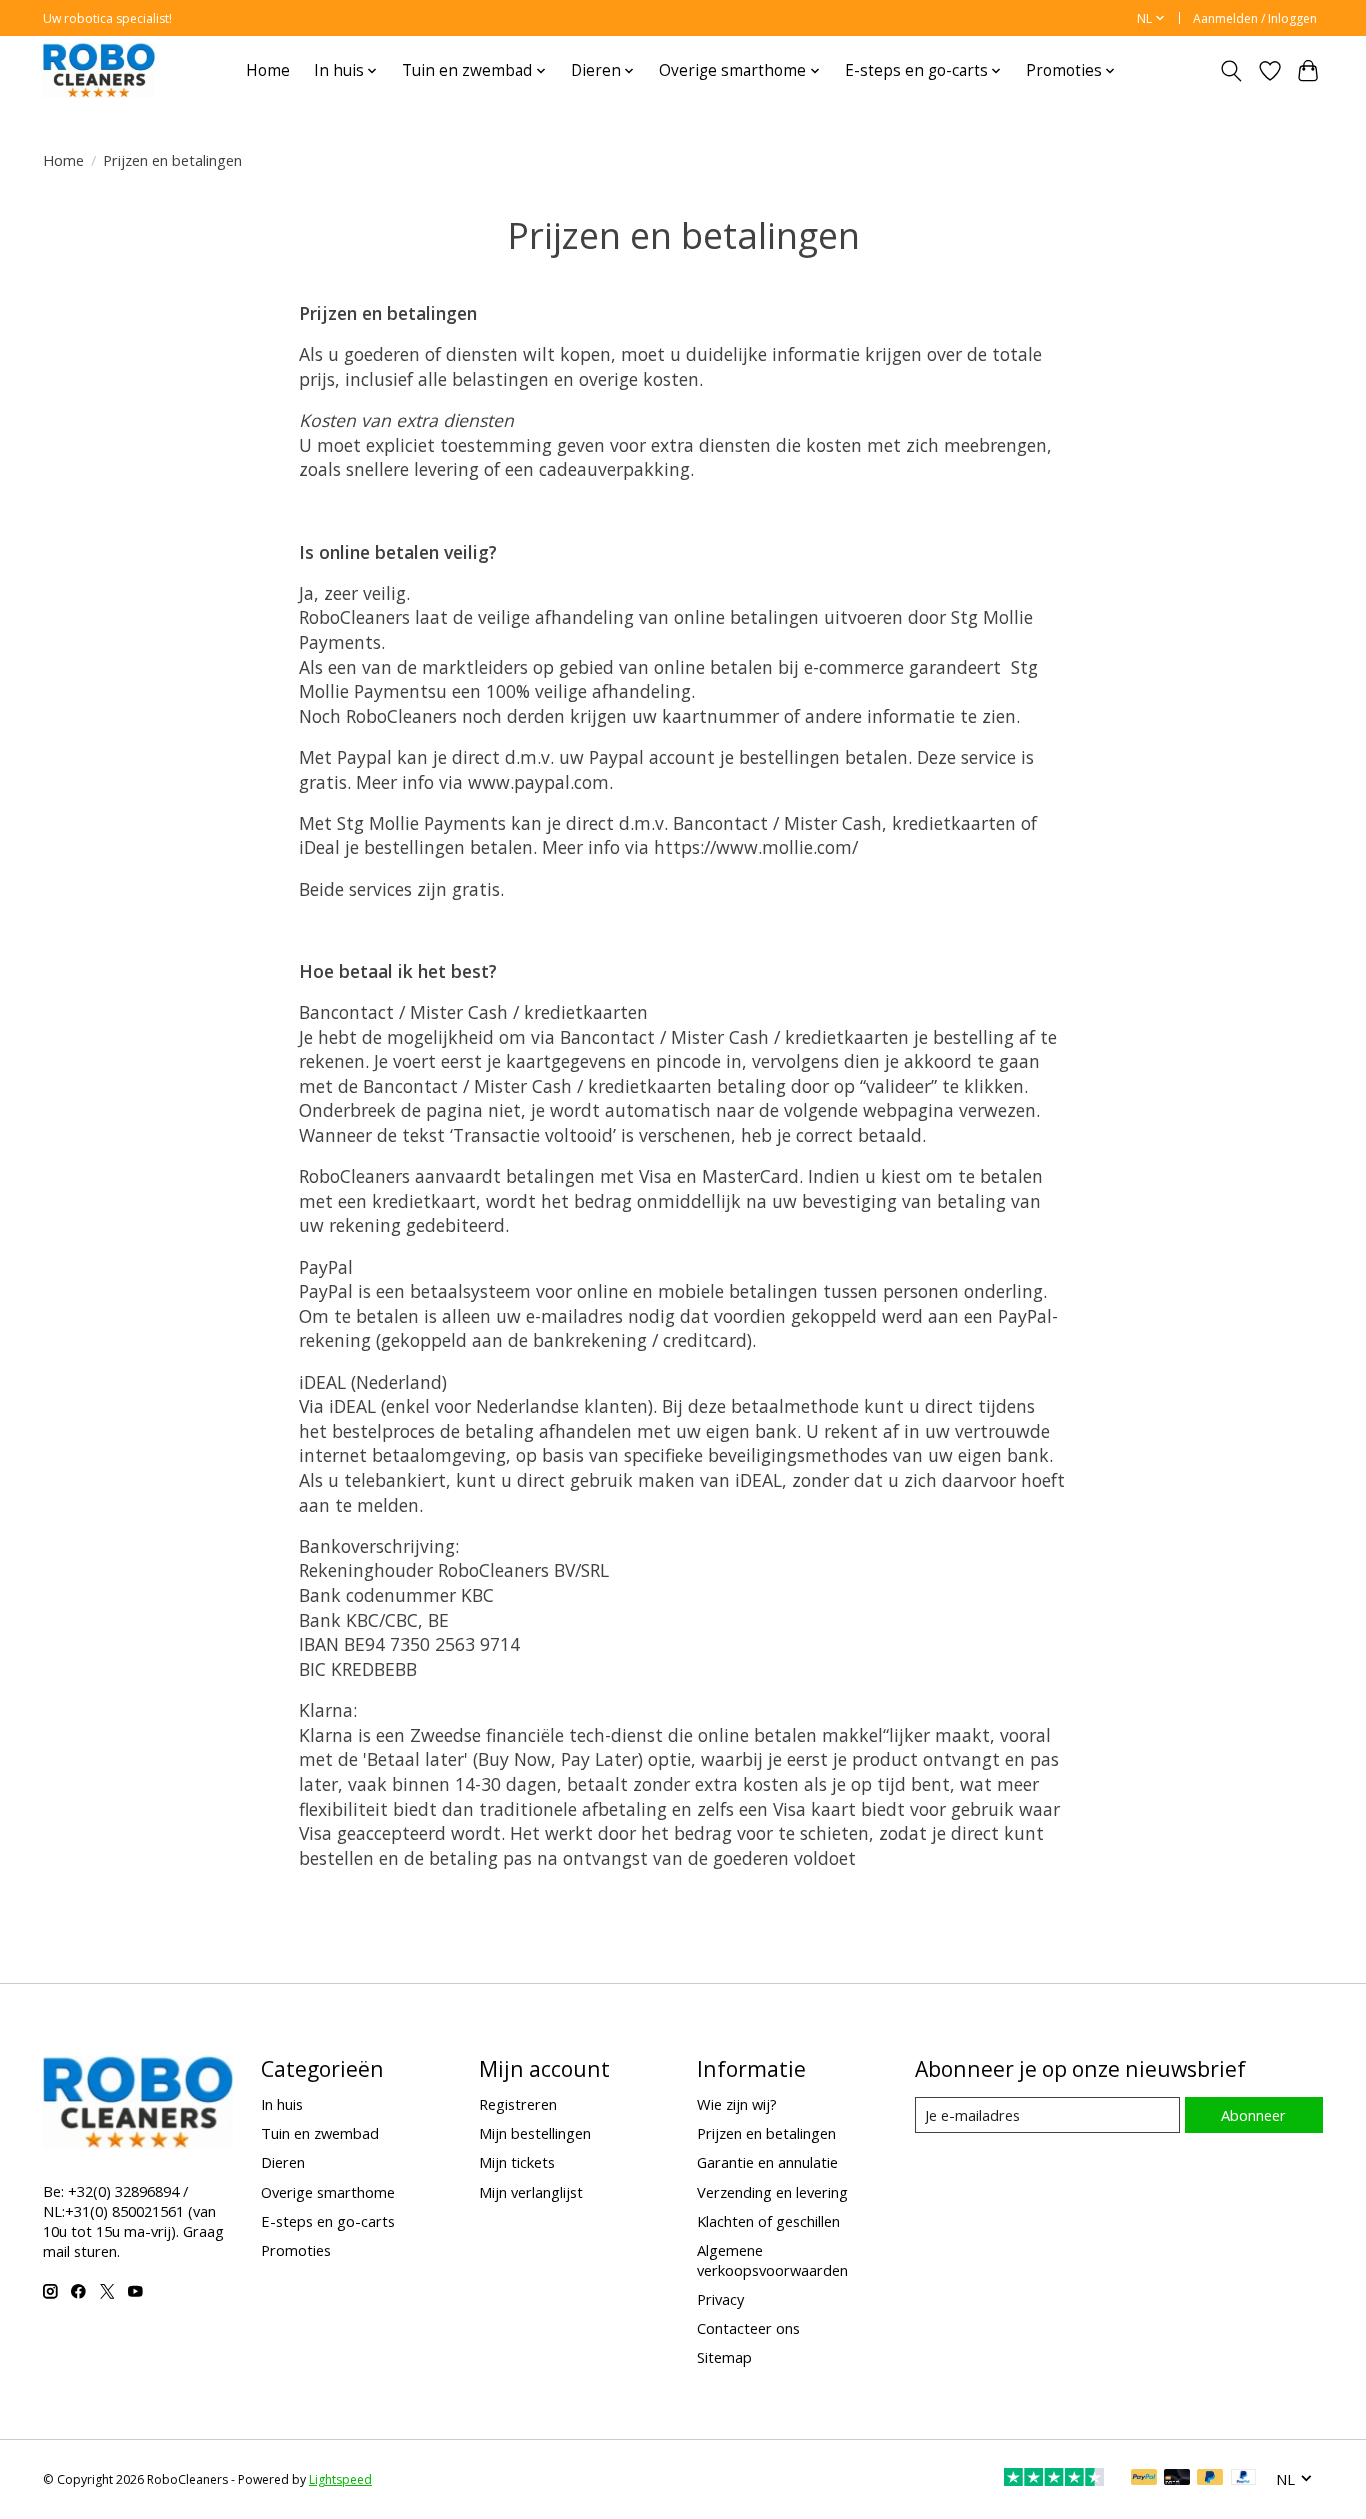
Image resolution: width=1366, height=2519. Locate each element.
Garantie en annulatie (767, 2162)
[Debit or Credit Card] (1177, 2479)
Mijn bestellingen (535, 2133)
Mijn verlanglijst (531, 2192)
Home (268, 70)
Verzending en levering (772, 2192)
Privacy (720, 2299)
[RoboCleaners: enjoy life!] (99, 70)
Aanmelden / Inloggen (1255, 18)
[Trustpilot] (1054, 2479)
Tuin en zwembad (320, 2133)
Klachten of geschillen (768, 2221)
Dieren (283, 2162)
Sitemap (724, 2357)
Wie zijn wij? (737, 2104)
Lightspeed (340, 2479)
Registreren (518, 2104)
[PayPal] (1144, 2479)
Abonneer (1253, 2115)
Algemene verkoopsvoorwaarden (772, 2260)
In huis (282, 2104)
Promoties (296, 2250)
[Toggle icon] (1231, 71)
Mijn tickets (517, 2162)
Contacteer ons (748, 2328)
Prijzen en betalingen (766, 2133)
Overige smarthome (328, 2192)
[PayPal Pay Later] (1210, 2479)
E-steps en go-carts (328, 2221)
